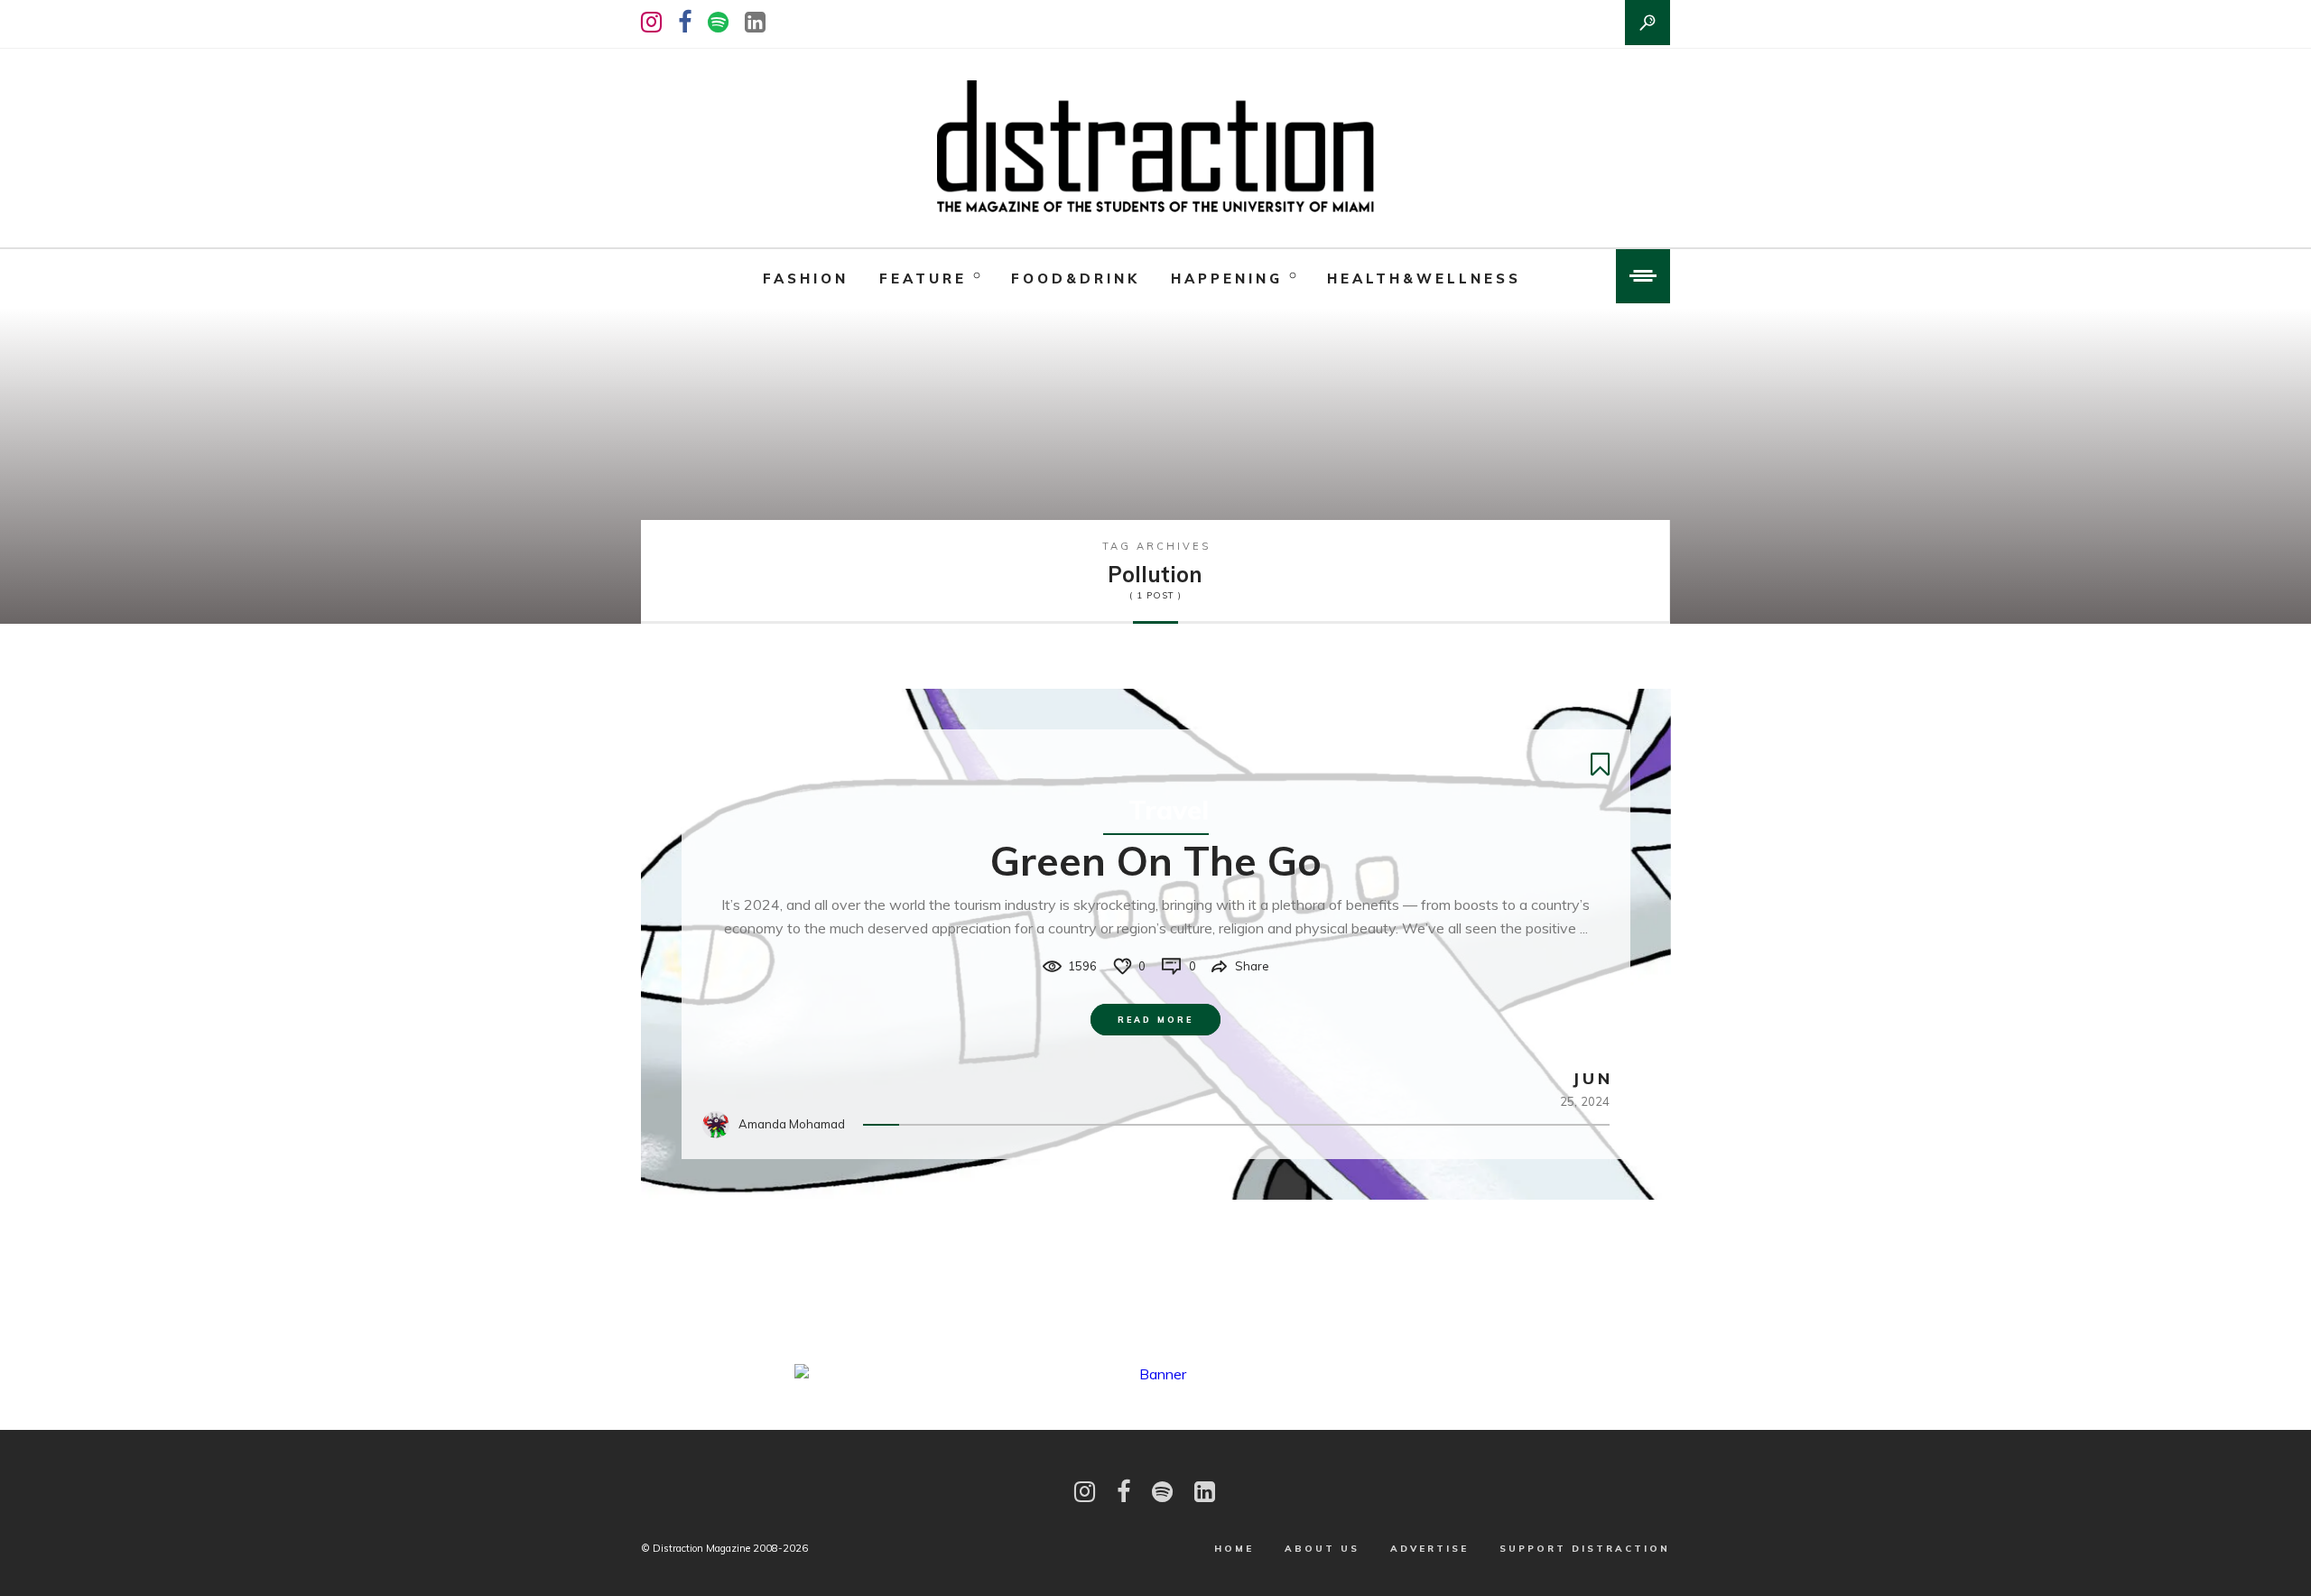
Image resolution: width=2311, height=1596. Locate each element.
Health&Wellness (1424, 278)
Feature (923, 278)
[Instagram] (651, 22)
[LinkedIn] (755, 22)
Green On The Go (1156, 860)
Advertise (1429, 1549)
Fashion (806, 278)
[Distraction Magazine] (1155, 148)
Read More (1155, 1020)
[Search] (1647, 23)
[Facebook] (685, 22)
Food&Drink (1076, 278)
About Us (1322, 1549)
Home (1234, 1549)
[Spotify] (718, 22)
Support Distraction (1585, 1549)
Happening (1227, 278)
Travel (1169, 810)
